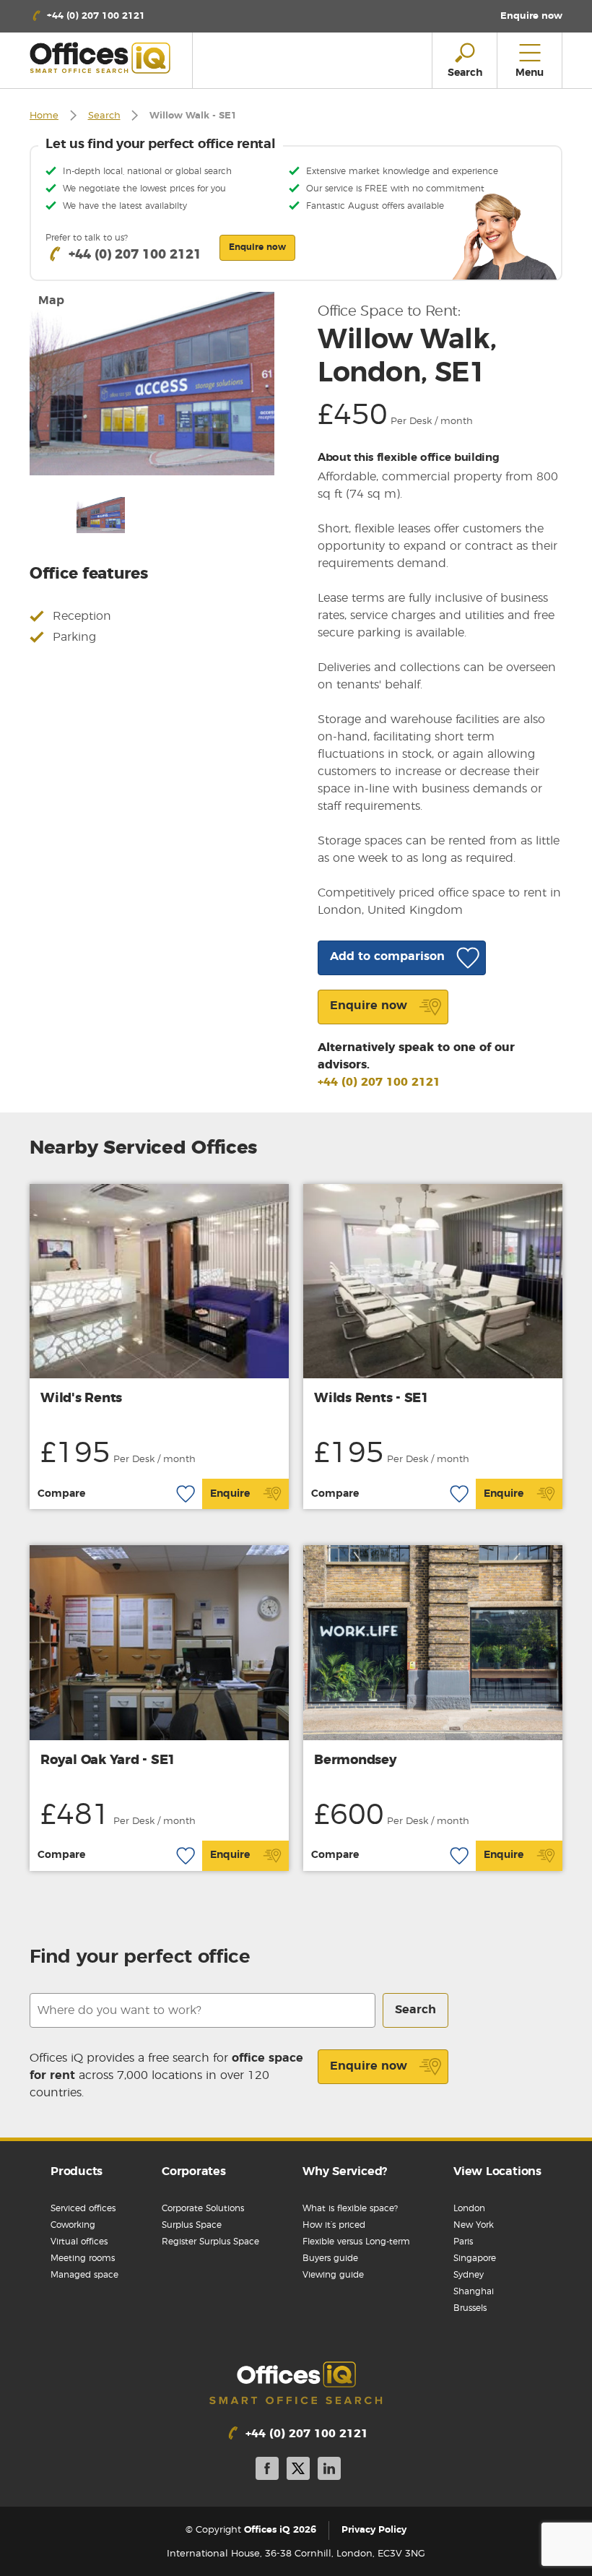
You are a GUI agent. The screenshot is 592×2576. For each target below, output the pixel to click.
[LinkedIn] (329, 2471)
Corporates (194, 2171)
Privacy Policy (374, 2530)
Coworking (73, 2225)
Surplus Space (192, 2225)
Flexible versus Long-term (356, 2242)
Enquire (230, 1494)
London (469, 2208)
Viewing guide (333, 2275)
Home (44, 116)
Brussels (470, 2308)
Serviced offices (83, 2208)
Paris (463, 2242)
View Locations (497, 2171)
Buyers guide (330, 2258)
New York (474, 2225)
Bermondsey (356, 1760)
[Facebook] (267, 2471)
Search (104, 116)
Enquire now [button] (257, 247)
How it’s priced (334, 2225)
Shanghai (474, 2291)
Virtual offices (79, 2242)
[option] (152, 384)
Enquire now (369, 2066)
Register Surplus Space (210, 2242)
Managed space (84, 2275)
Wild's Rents (81, 1399)
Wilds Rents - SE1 (371, 1399)
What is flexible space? (350, 2208)
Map (51, 301)
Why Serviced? (345, 2171)
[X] (298, 2471)
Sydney (469, 2275)
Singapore (475, 2258)
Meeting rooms (83, 2258)
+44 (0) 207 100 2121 (379, 1082)
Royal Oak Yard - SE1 (108, 1760)
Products (77, 2171)
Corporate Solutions (203, 2208)
